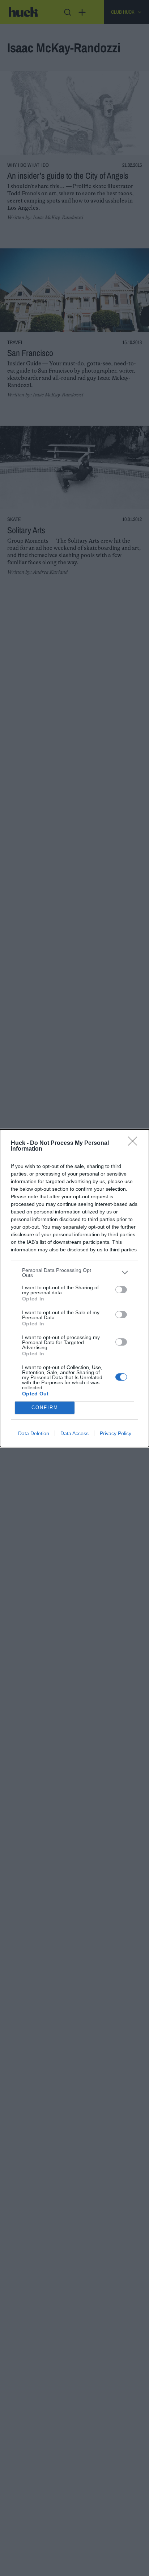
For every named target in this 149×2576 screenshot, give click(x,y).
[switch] (121, 1290)
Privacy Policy (116, 1433)
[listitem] (74, 1273)
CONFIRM (45, 1408)
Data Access (74, 1433)
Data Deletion (34, 1433)
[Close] (135, 1143)
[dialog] (74, 1288)
